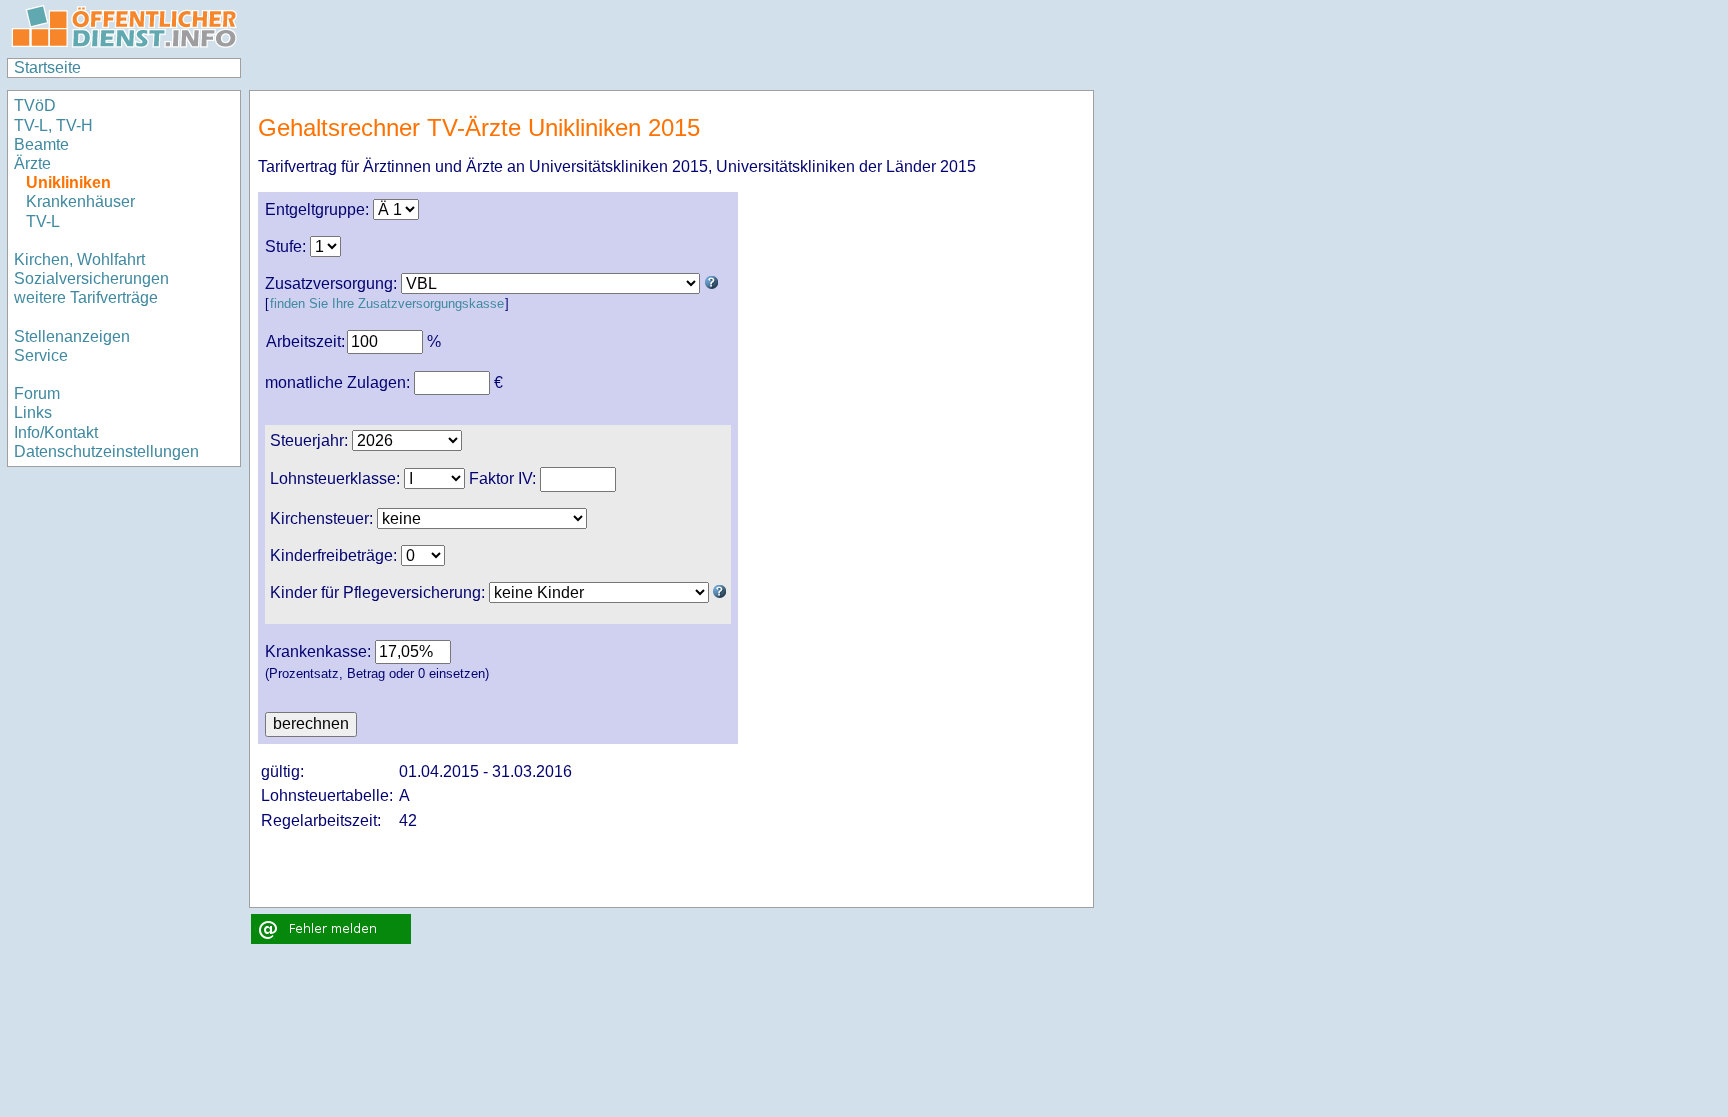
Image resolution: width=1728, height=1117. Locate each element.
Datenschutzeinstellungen (106, 451)
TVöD (35, 105)
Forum (37, 393)
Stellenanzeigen (72, 336)
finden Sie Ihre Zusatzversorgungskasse (387, 303)
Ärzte (32, 163)
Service (41, 355)
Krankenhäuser (80, 201)
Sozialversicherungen (91, 278)
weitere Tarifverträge (86, 297)
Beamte (41, 144)
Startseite (47, 67)
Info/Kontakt (56, 432)
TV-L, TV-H (53, 125)
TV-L (43, 221)
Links (33, 412)
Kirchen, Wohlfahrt (79, 259)
